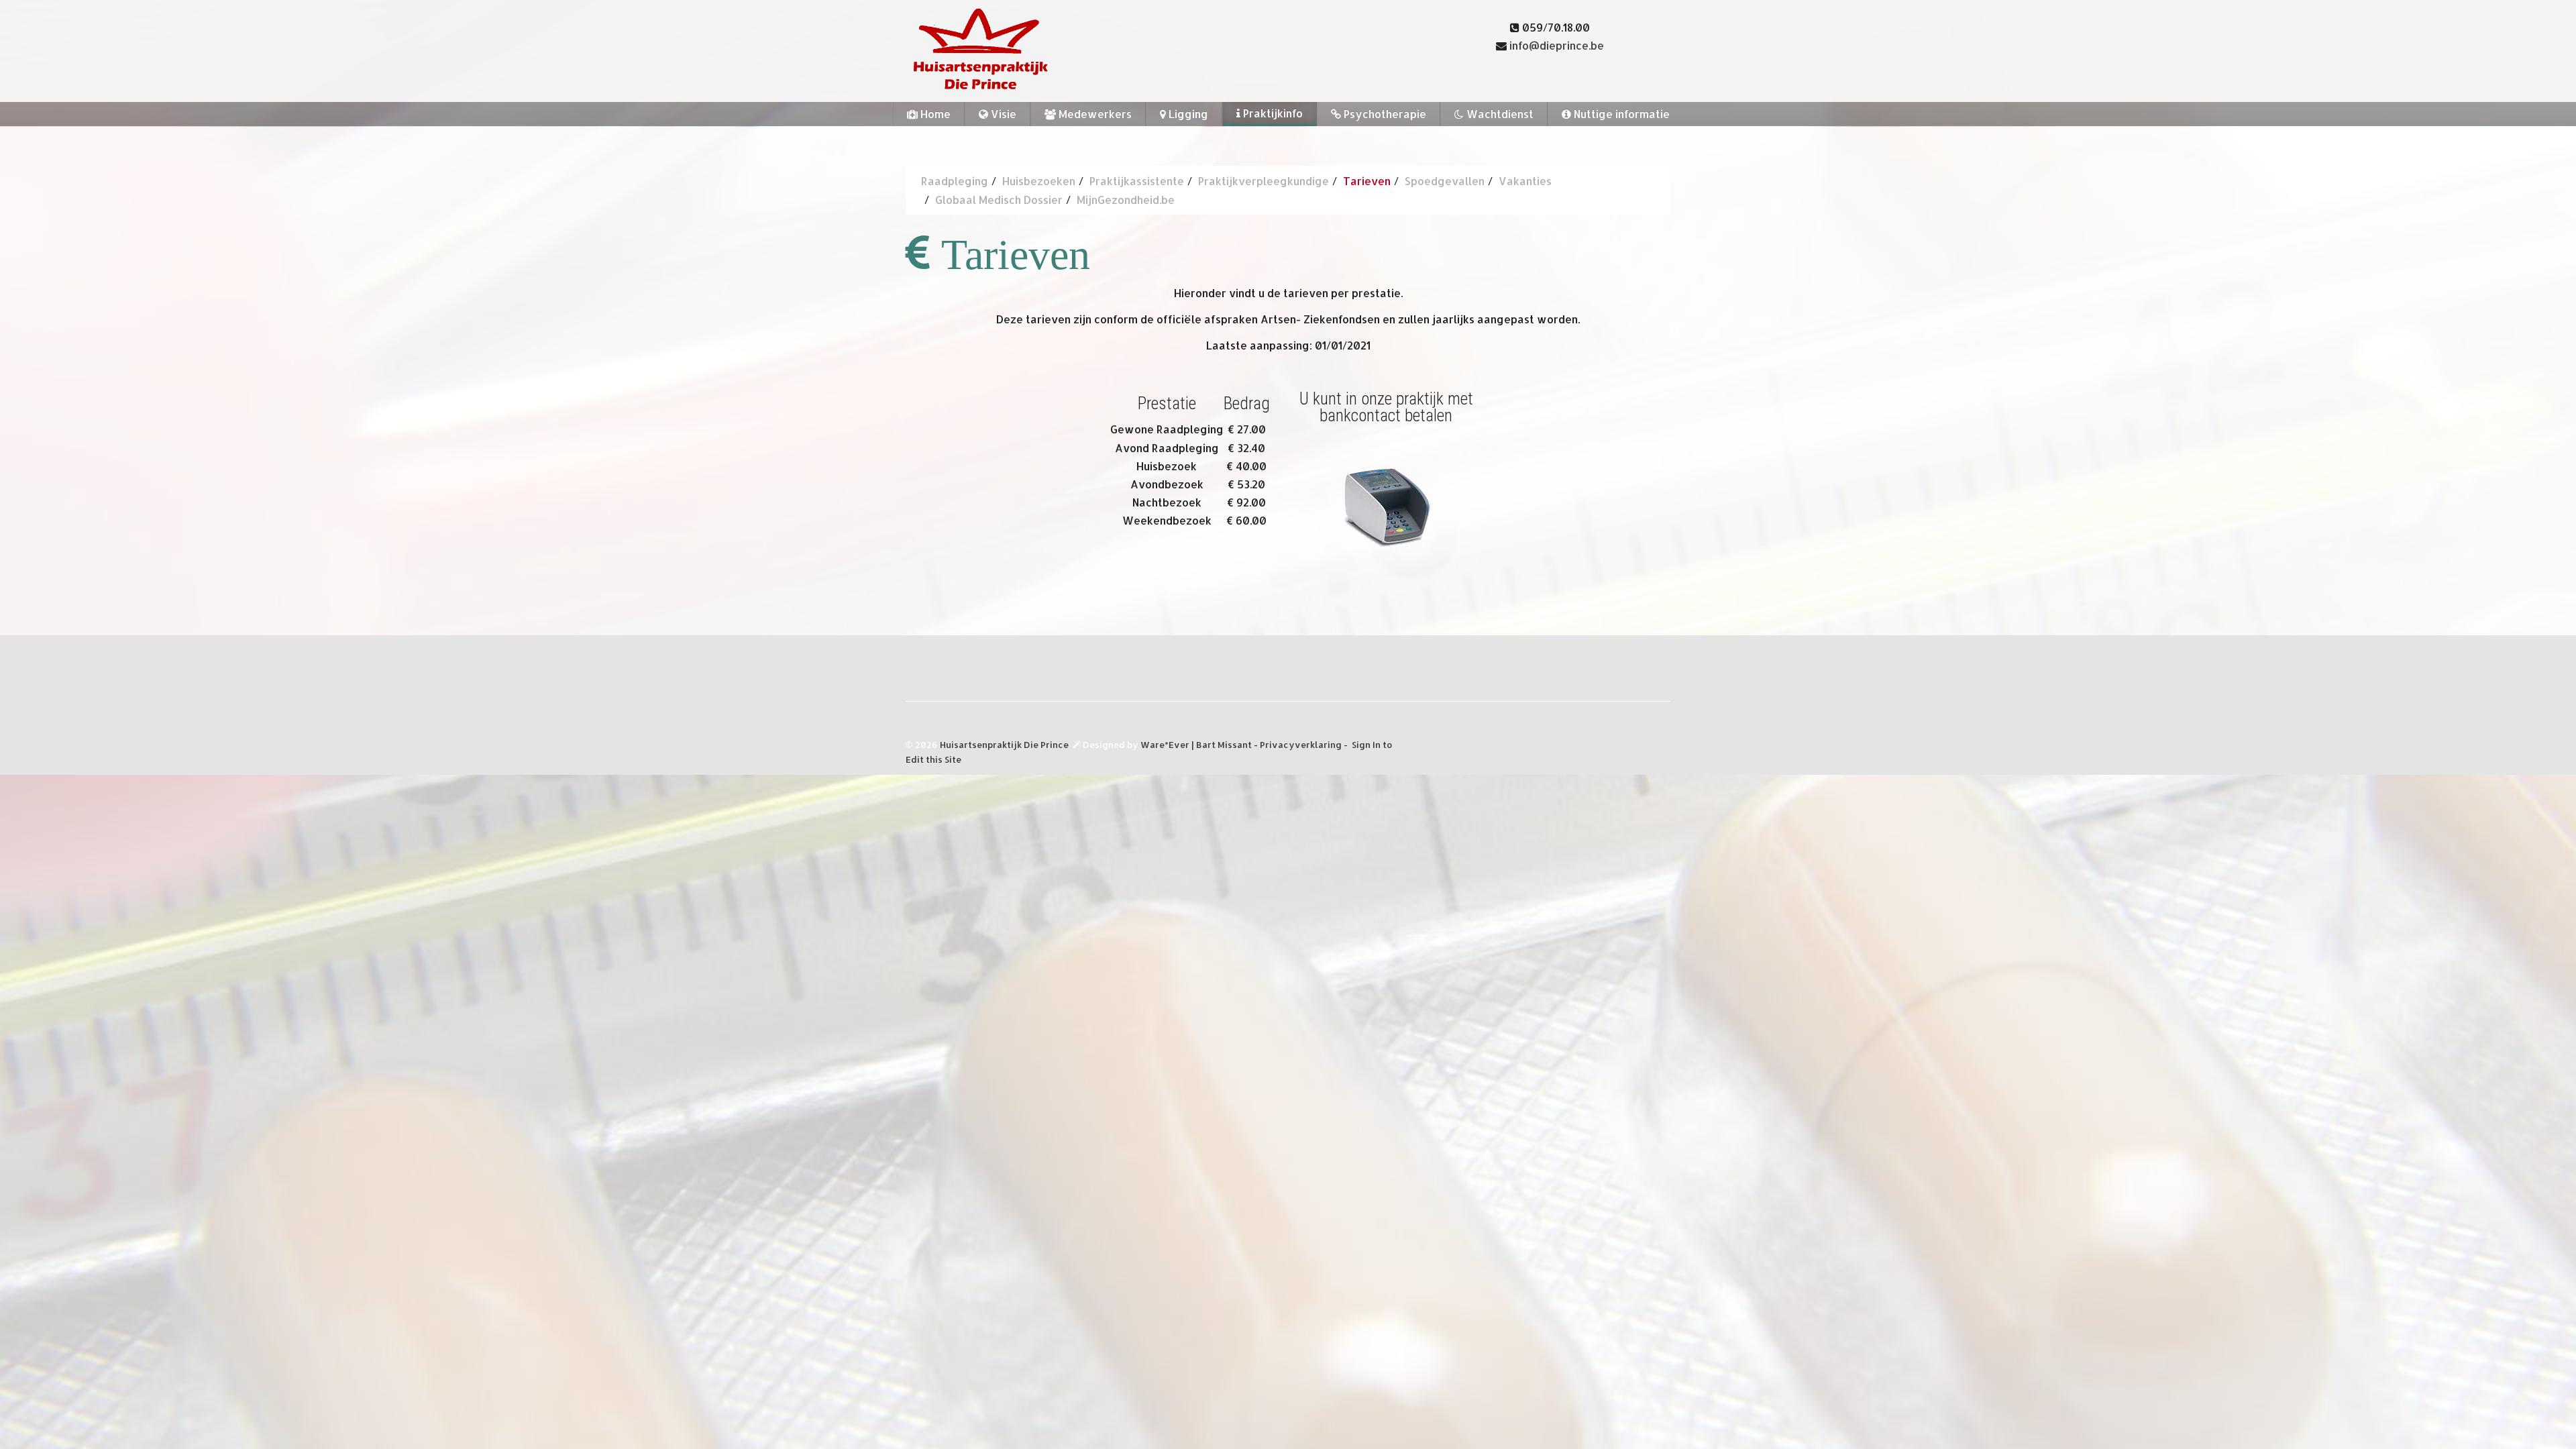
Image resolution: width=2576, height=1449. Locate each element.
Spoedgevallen (1445, 181)
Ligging (1187, 114)
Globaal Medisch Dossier (999, 200)
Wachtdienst (1499, 114)
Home (934, 114)
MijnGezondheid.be (1126, 200)
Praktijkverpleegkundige (1264, 181)
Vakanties (1525, 181)
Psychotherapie (1384, 114)
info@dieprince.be (1557, 45)
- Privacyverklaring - (1302, 745)
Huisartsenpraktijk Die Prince (1004, 745)
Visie (1002, 114)
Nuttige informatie (1620, 114)
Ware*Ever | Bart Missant (1197, 745)
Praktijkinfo (1272, 113)
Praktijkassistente (1137, 181)
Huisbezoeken (1039, 181)
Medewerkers (1094, 114)
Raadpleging (955, 181)
